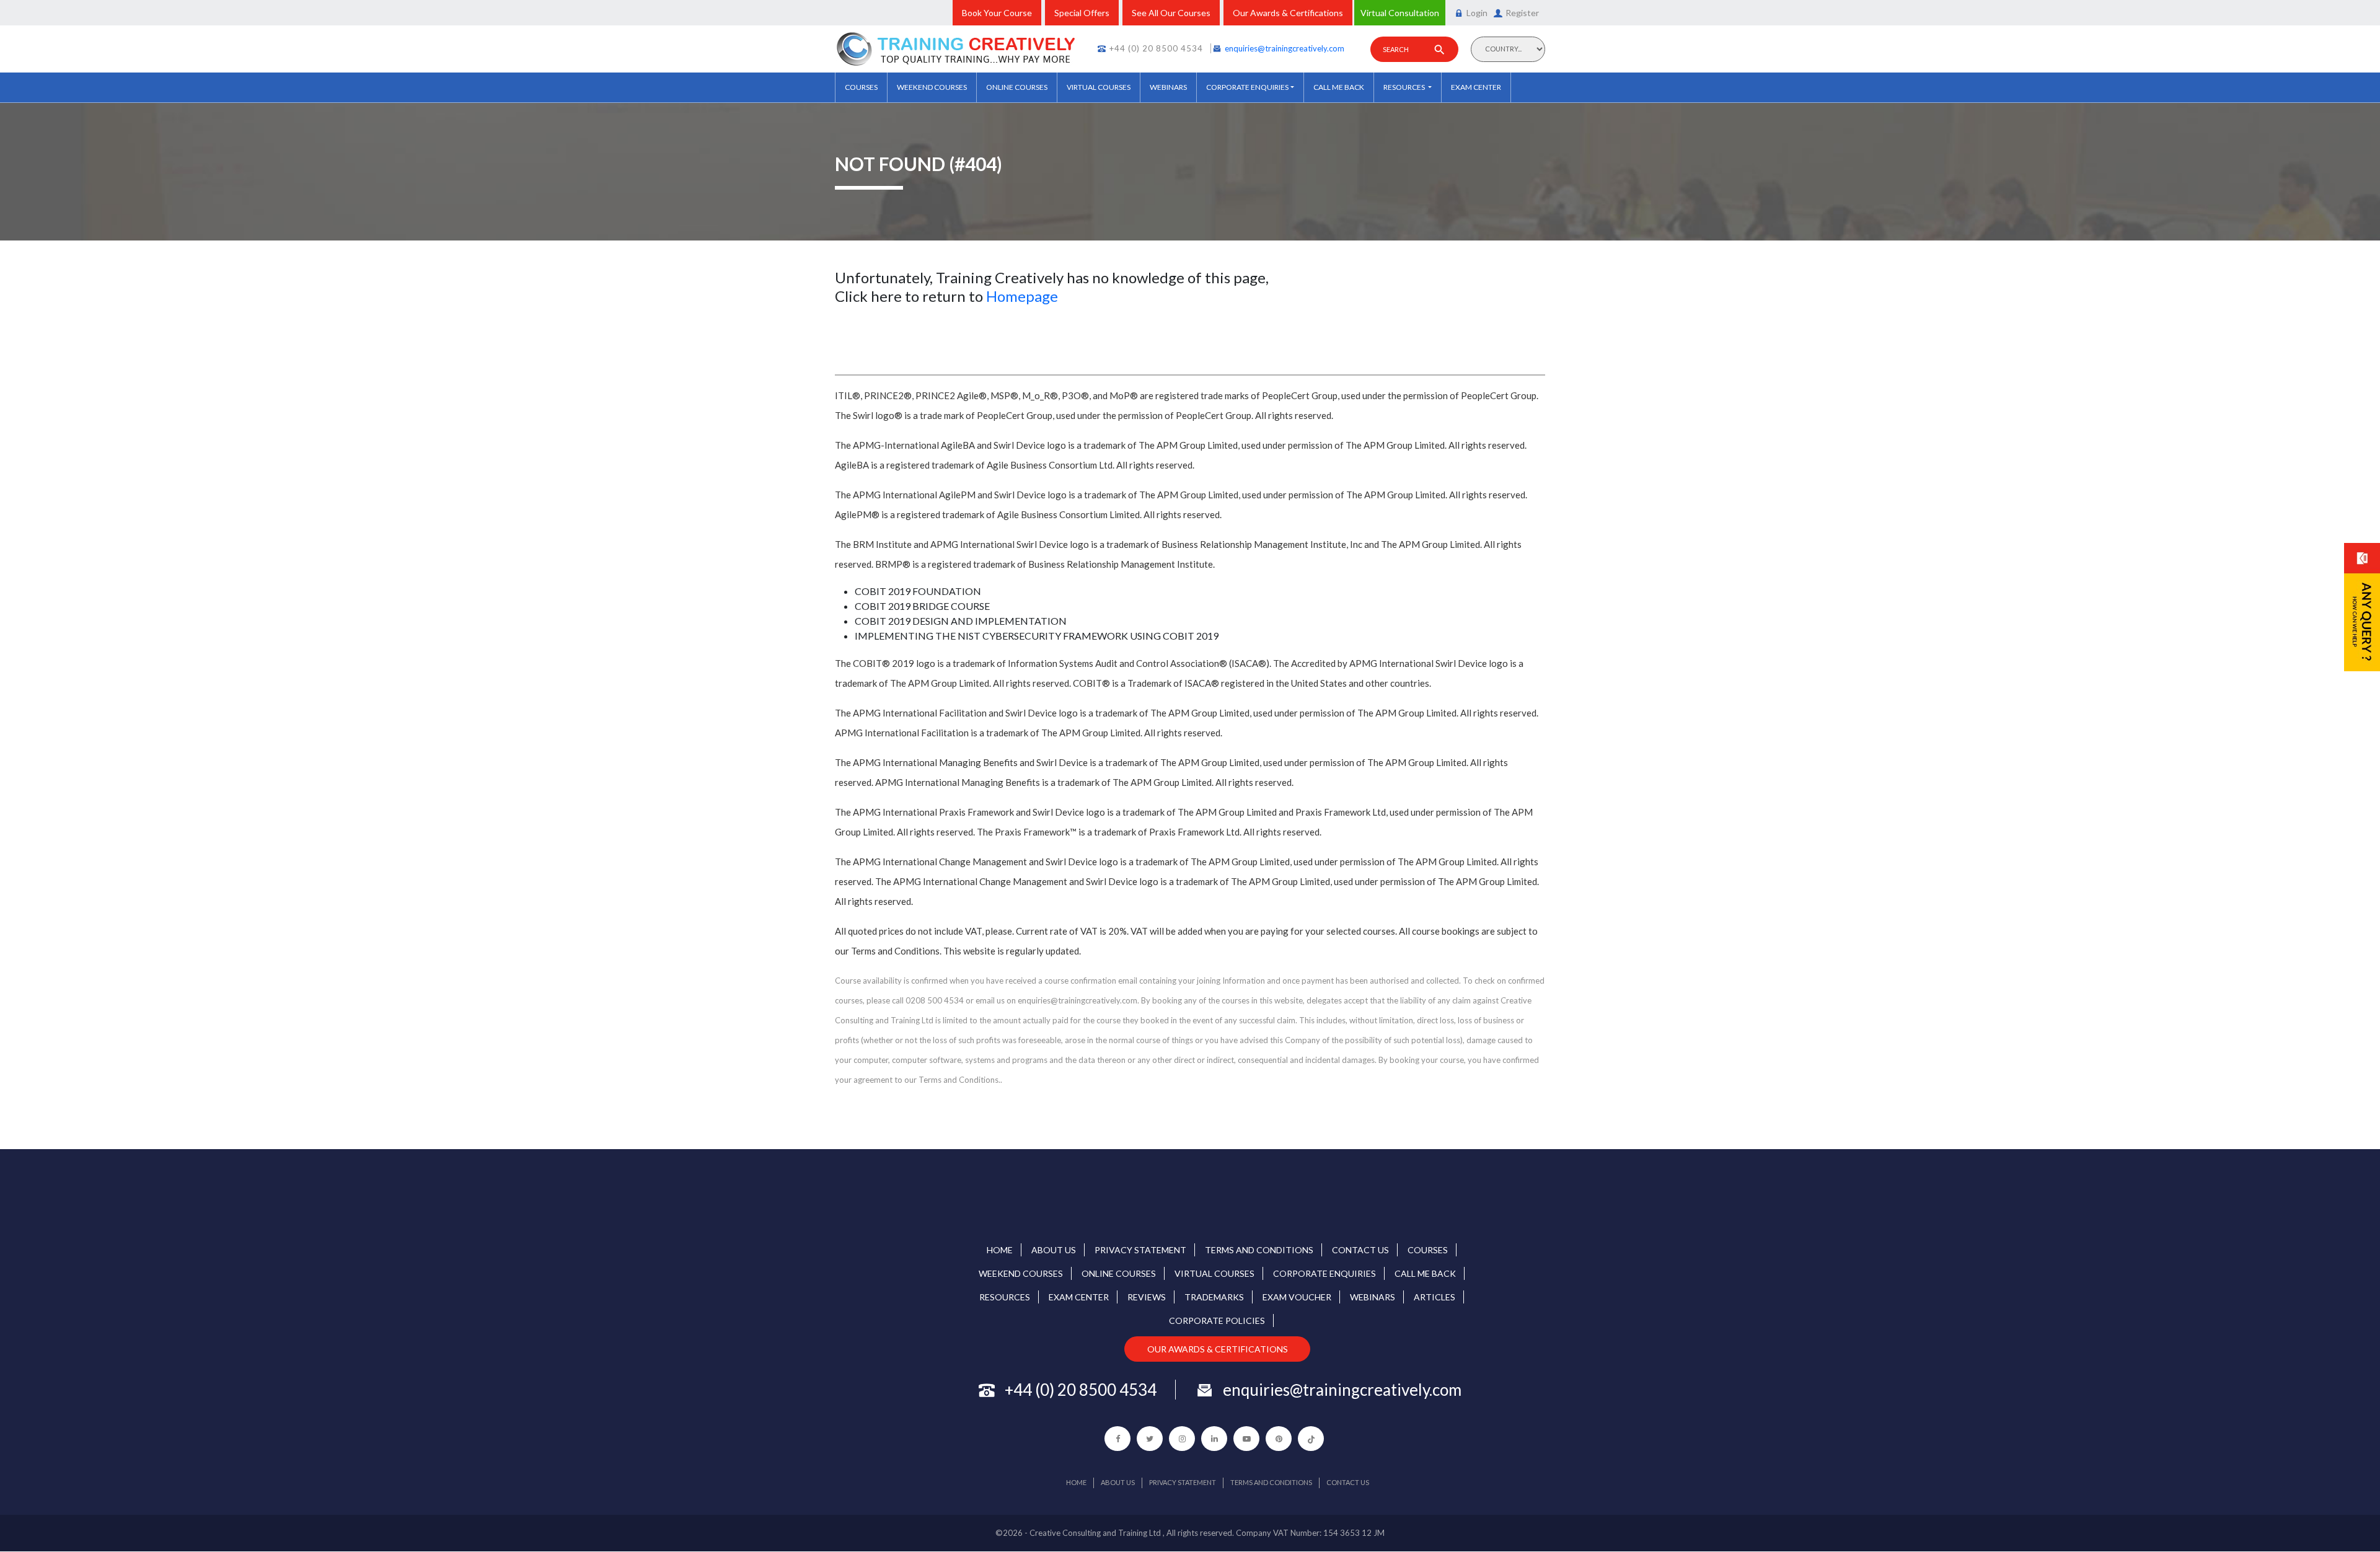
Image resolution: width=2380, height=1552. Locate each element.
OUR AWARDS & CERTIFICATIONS (1218, 1349)
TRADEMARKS (1214, 1297)
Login (1477, 13)
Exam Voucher (1297, 1297)
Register (1522, 13)
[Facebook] (1117, 1439)
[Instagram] (1182, 1439)
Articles (1435, 1297)
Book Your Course (997, 13)
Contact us (1360, 1250)
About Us (1054, 1250)
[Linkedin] (1214, 1439)
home (1000, 1250)
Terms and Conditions (1259, 1250)
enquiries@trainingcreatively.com (1285, 48)
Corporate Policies (1217, 1321)
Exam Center (1476, 87)
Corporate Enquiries (1247, 87)
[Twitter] (1150, 1439)
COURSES (861, 87)
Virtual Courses (1099, 87)
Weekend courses (932, 87)
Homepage (1022, 296)
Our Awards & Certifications (1288, 13)
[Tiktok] (1311, 1439)
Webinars (1168, 87)
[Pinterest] (1279, 1439)
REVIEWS (1147, 1297)
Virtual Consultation (1400, 13)
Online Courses (1017, 87)
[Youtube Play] (1246, 1439)
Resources (1405, 87)
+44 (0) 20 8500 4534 (1156, 48)
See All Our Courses (1171, 13)
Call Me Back (1339, 87)
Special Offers (1082, 13)
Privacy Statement (1140, 1250)
